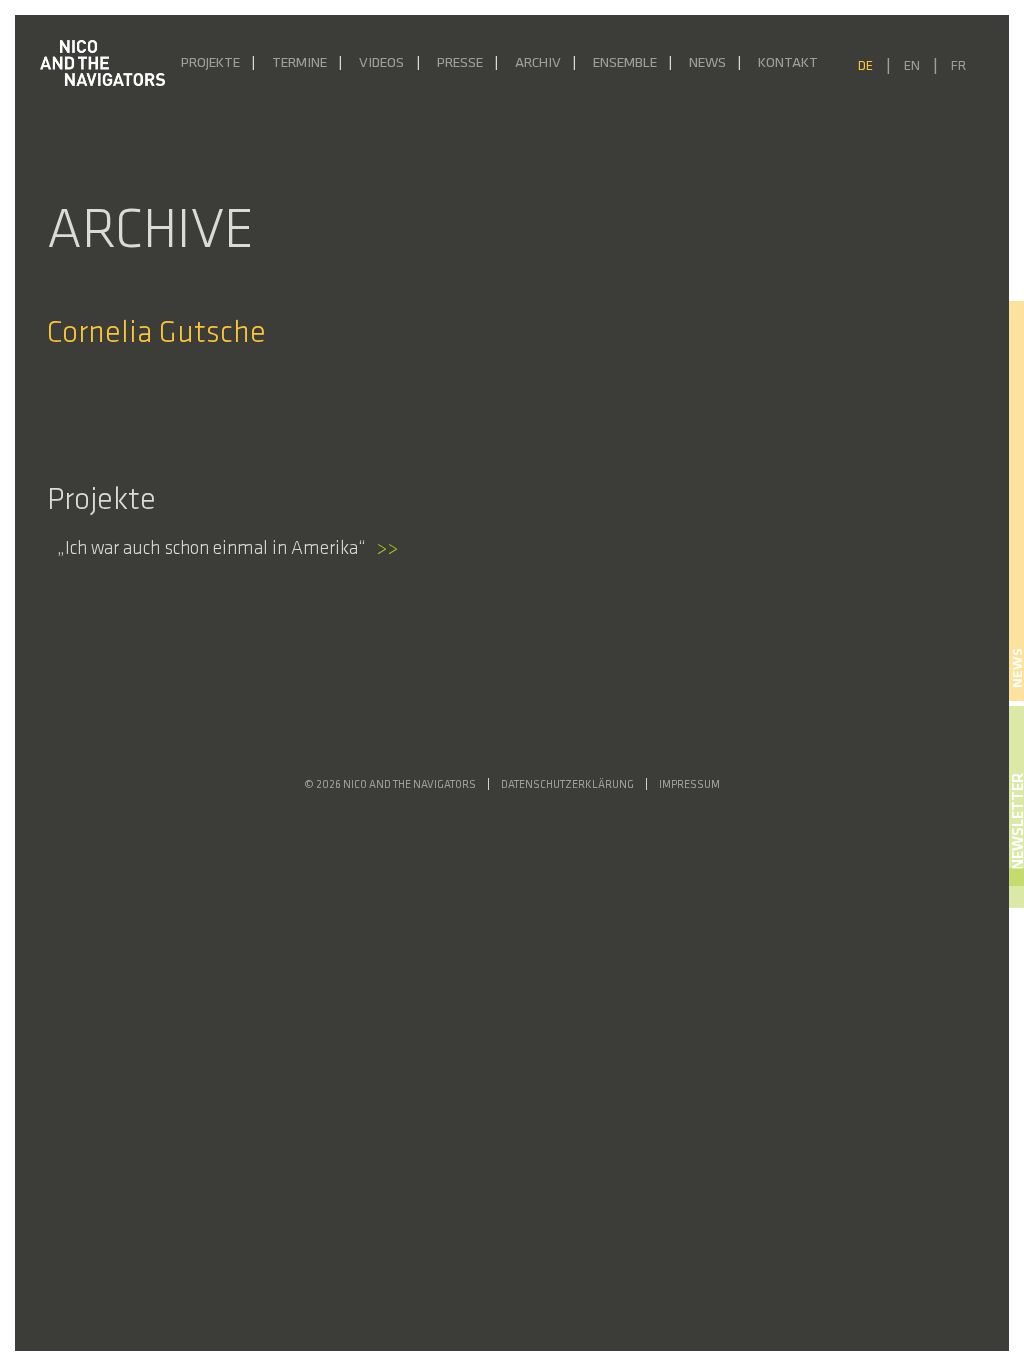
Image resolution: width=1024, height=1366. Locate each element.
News (707, 63)
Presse (460, 63)
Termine (299, 63)
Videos (381, 63)
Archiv (538, 63)
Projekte (210, 63)
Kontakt (788, 63)
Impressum (689, 785)
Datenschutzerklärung (567, 785)
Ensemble (625, 63)
